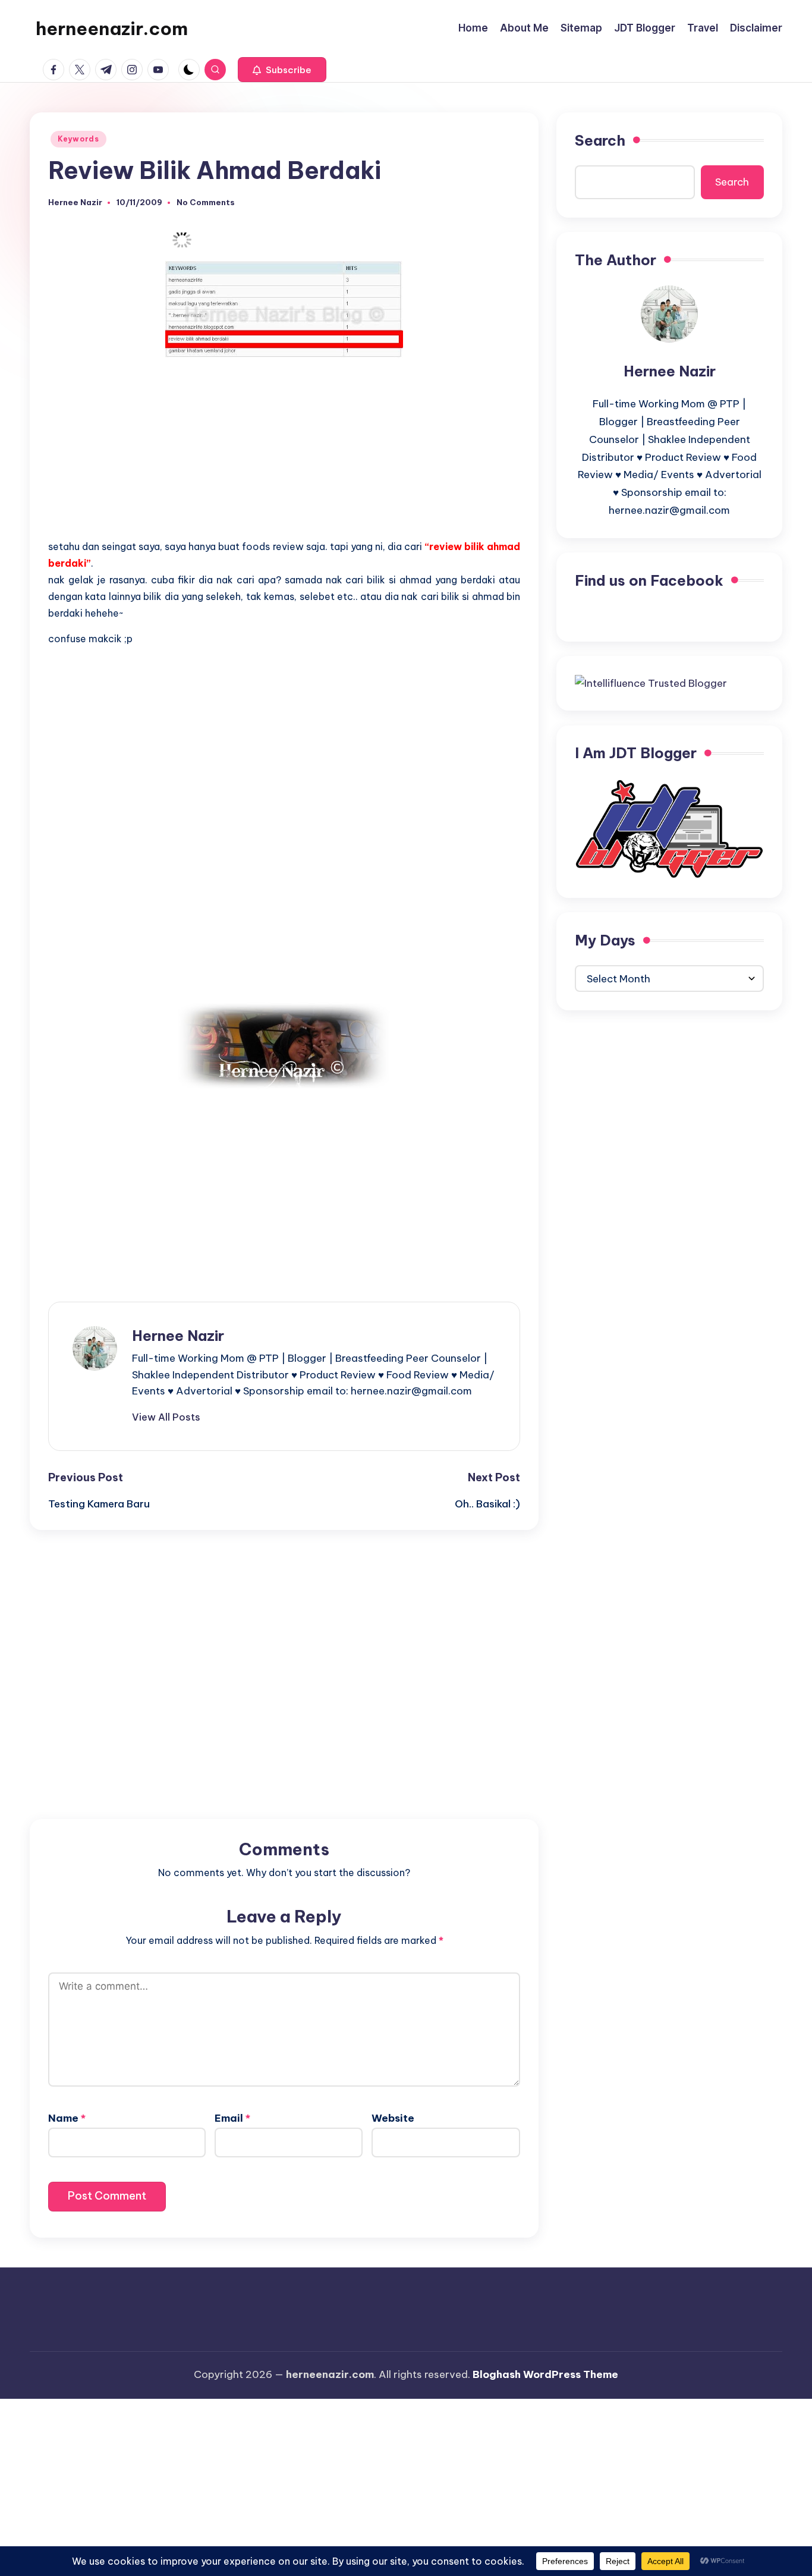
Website (393, 2118)
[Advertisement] (284, 450)
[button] (282, 70)
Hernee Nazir (178, 1336)
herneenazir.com (112, 29)
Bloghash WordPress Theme (545, 2374)
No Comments (206, 202)
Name (67, 2118)
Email (232, 2118)
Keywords (78, 139)
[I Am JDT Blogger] (669, 828)
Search (600, 140)
